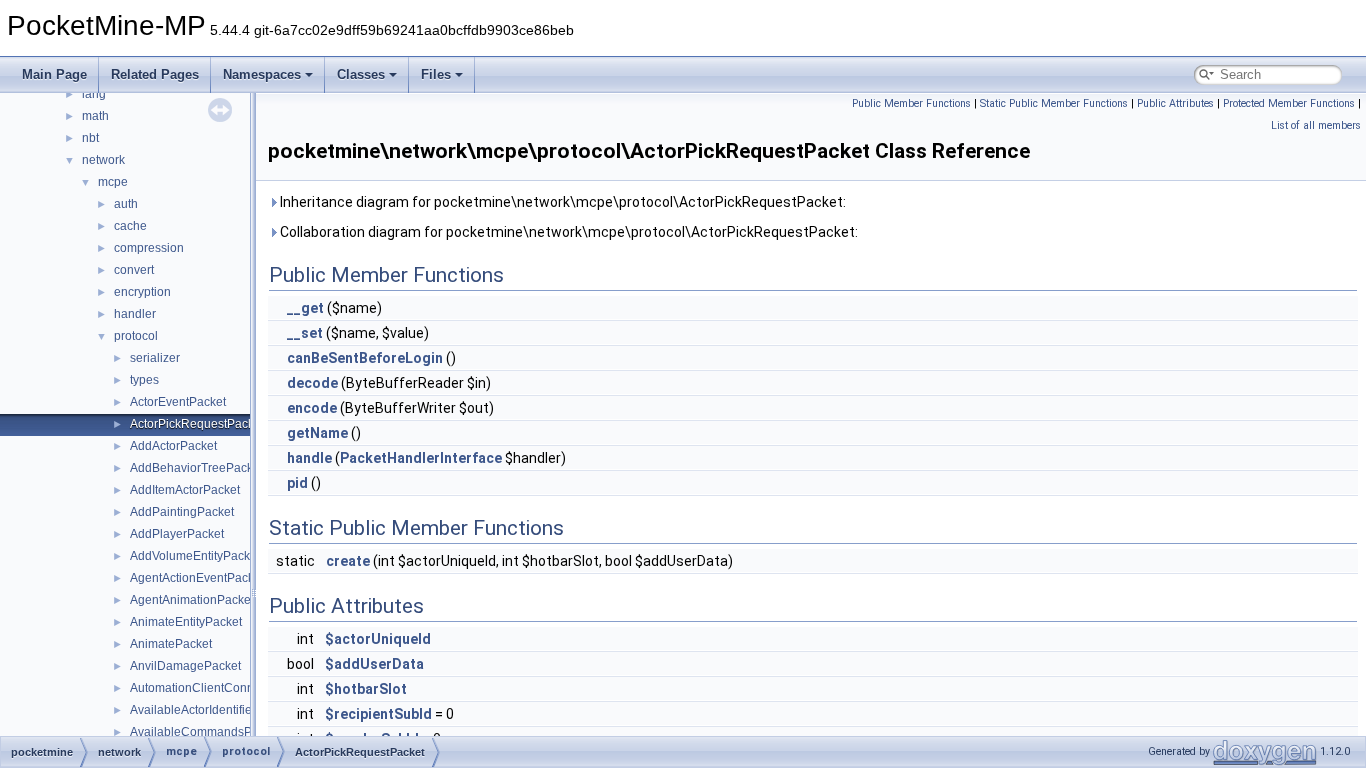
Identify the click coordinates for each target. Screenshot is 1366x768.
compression (149, 248)
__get (305, 308)
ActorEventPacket (178, 402)
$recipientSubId (378, 714)
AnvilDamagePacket (185, 666)
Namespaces (262, 74)
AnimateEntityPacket (186, 622)
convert (134, 270)
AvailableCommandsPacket (205, 732)
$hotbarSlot (366, 689)
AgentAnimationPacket (192, 600)
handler (135, 314)
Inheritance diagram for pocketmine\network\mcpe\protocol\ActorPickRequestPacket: (561, 202)
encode (312, 408)
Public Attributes (1175, 103)
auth (126, 204)
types (144, 380)
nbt (90, 138)
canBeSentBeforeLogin (365, 358)
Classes (361, 74)
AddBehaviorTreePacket (196, 468)
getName (317, 433)
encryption (142, 292)
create (348, 561)
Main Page (54, 74)
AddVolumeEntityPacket (195, 556)
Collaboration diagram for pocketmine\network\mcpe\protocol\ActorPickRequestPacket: (567, 232)
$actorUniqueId (378, 639)
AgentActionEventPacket (197, 578)
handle (309, 458)
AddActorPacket (173, 446)
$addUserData (374, 664)
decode (312, 383)
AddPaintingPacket (182, 512)
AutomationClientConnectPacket (218, 688)
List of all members (1316, 125)
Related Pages (155, 74)
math (95, 116)
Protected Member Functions (1289, 103)
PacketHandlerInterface (421, 458)
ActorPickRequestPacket (197, 424)
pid (297, 483)
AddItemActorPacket (185, 490)
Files (436, 74)
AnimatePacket (171, 644)
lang (94, 94)
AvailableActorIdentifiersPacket (214, 710)
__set (305, 333)
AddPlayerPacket (177, 534)
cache (130, 226)
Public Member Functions (911, 103)
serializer (155, 358)
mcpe (113, 182)
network (103, 160)
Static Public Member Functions (1054, 103)
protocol (136, 336)
